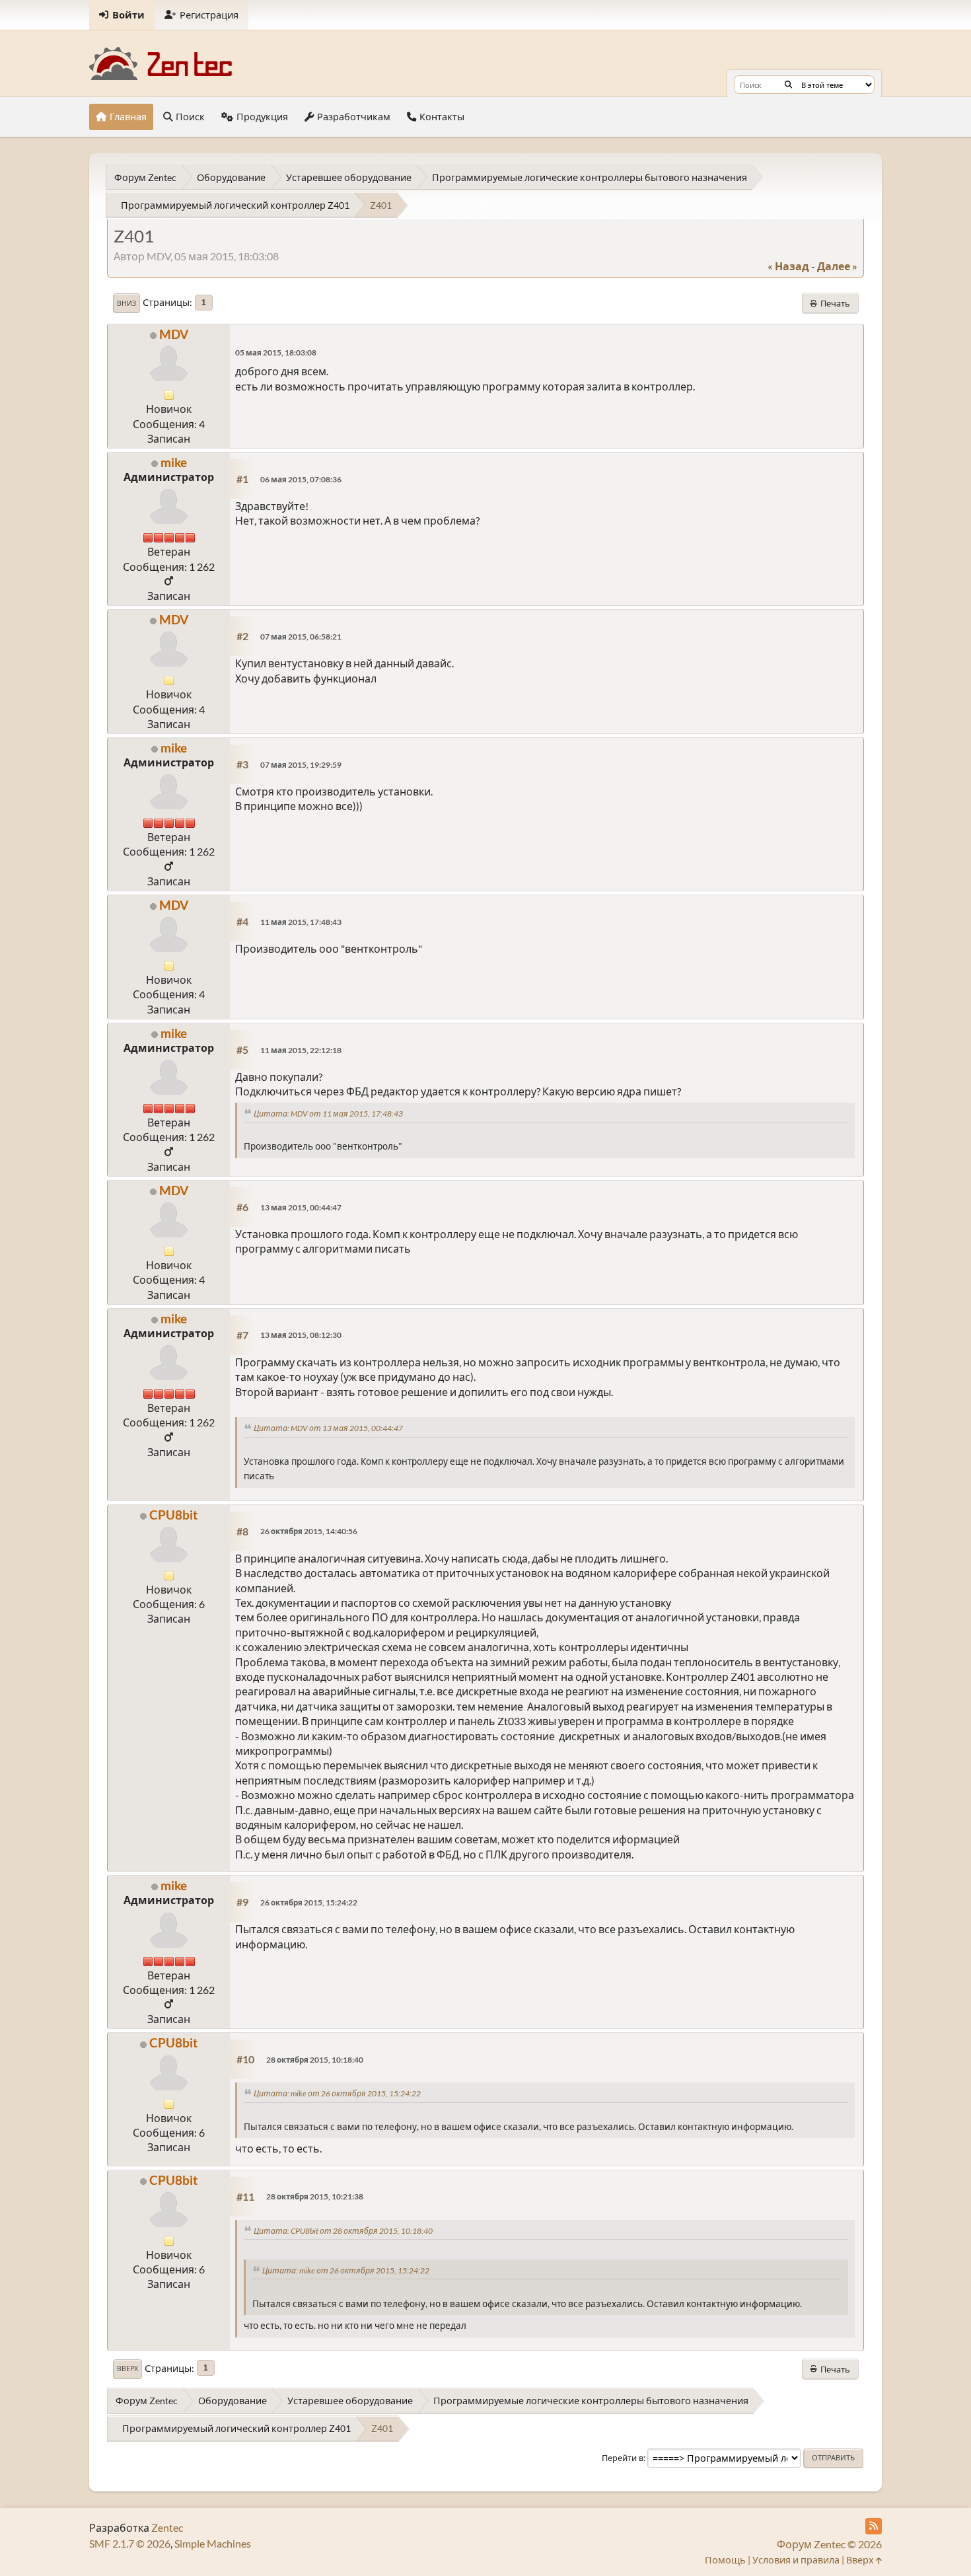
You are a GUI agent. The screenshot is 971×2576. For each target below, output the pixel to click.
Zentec (167, 2527)
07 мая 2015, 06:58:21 (301, 637)
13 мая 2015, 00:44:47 (301, 1207)
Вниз (126, 303)
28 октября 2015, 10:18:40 (315, 2060)
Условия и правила (796, 2560)
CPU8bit (173, 1515)
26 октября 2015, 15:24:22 (309, 1902)
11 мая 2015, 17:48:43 (301, 922)
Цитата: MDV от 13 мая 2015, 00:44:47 (328, 1428)
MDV (174, 334)
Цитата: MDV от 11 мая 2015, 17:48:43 (328, 1114)
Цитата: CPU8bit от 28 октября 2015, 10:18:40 (343, 2231)
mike (174, 462)
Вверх (127, 2369)
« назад (788, 266)
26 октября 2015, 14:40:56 (309, 1531)
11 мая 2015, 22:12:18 (301, 1050)
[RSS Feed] (874, 2526)
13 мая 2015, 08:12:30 (301, 1335)
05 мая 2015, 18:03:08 (276, 352)
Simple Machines (213, 2543)
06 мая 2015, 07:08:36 (301, 479)
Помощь (725, 2560)
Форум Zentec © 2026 (829, 2544)
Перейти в (623, 2458)
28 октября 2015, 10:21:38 (315, 2196)
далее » (837, 266)
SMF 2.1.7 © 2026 (130, 2543)
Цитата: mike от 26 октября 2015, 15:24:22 (337, 2093)
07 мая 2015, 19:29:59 (301, 765)
